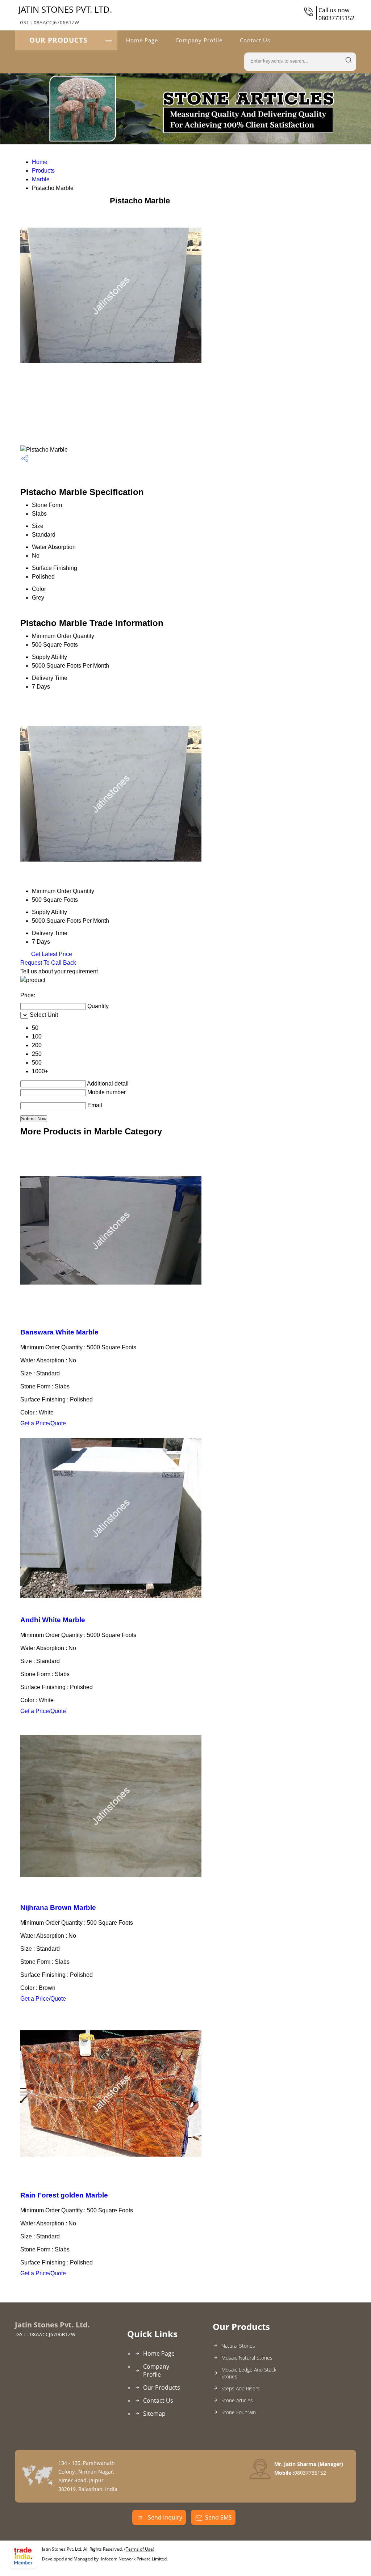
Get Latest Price (51, 954)
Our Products (58, 40)
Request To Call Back (48, 963)
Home (40, 162)
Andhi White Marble (53, 1620)
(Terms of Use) (139, 2549)
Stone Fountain (239, 2412)
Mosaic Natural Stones (247, 2358)
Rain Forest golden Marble (64, 2195)
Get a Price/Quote (43, 1423)
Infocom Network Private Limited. (134, 2559)
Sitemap (154, 2414)
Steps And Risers (241, 2388)
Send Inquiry (164, 2517)
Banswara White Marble (59, 1332)
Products (43, 171)
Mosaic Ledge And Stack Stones (249, 2373)
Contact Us (255, 40)
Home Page (142, 40)
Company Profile (199, 40)
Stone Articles (237, 2400)
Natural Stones (238, 2346)
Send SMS (218, 2517)
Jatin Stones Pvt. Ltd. (65, 14)
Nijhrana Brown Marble (58, 1907)
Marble (41, 179)
